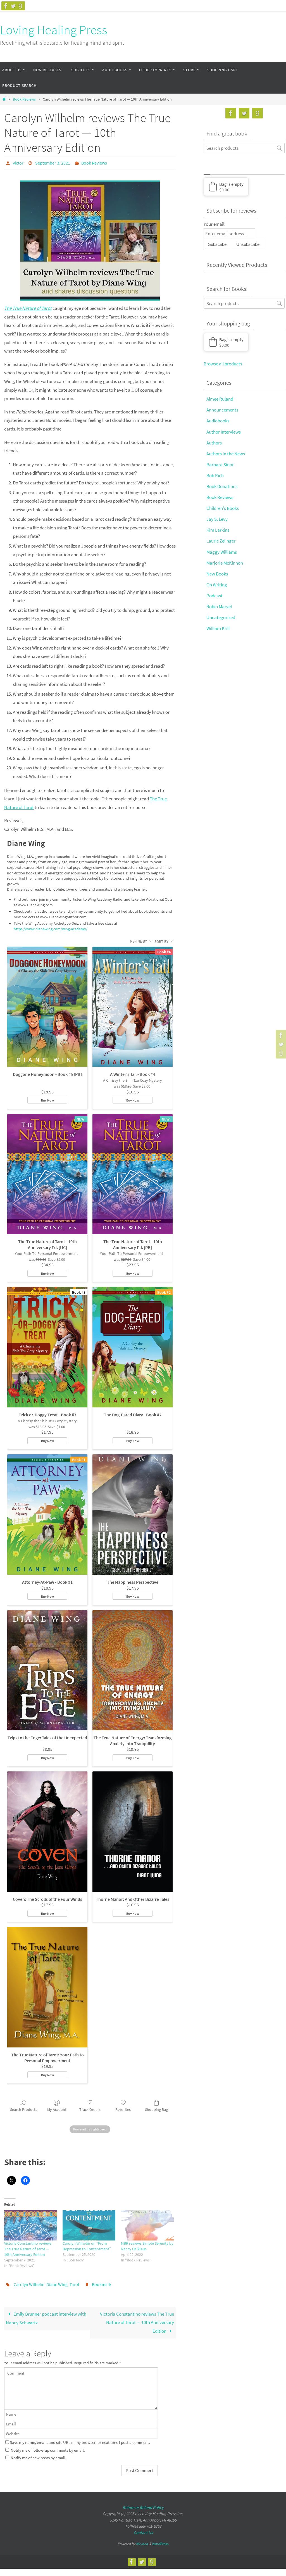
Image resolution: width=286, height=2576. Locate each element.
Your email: (214, 224)
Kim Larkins (218, 530)
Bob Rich (215, 475)
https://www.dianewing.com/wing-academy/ (51, 927)
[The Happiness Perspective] (133, 1513)
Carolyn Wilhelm (29, 2282)
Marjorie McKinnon (225, 563)
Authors (214, 443)
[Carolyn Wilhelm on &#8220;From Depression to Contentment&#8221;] (89, 2224)
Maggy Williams (222, 552)
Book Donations (222, 486)
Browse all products (223, 364)
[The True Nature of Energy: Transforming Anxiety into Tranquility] (133, 1669)
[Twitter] (13, 6)
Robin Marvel (219, 606)
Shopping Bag (156, 2108)
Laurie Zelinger (221, 541)
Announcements (222, 410)
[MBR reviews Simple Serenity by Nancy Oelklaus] (147, 2224)
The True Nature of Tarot (28, 307)
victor (18, 162)
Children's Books (223, 508)
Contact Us (143, 2529)
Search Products (24, 2108)
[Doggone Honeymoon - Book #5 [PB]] (47, 1005)
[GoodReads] (20, 6)
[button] (226, 187)
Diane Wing (57, 2282)
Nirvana (142, 2541)
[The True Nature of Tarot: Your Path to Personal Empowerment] (47, 1986)
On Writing (217, 585)
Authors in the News (226, 454)
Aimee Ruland (220, 399)
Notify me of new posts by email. (39, 2455)
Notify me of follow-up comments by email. (48, 2447)
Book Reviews (24, 99)
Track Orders (90, 2108)
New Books (217, 574)
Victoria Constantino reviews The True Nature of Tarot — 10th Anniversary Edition (28, 2247)
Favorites (123, 2108)
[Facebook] (6, 6)
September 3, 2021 (53, 162)
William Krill (218, 628)
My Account (57, 2108)
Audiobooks (218, 421)
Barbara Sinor (220, 465)
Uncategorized (221, 617)
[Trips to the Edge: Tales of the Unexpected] (47, 1669)
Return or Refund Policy (143, 2504)
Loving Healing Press (54, 30)
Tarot (74, 2282)
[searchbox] (244, 148)
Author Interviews (224, 432)
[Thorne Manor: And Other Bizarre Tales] (133, 1830)
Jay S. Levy (217, 519)
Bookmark (102, 2282)
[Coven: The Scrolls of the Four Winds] (47, 1830)
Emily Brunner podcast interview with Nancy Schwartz (46, 2315)
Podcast (214, 596)
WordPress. (160, 2541)
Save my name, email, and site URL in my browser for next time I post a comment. (80, 2439)
